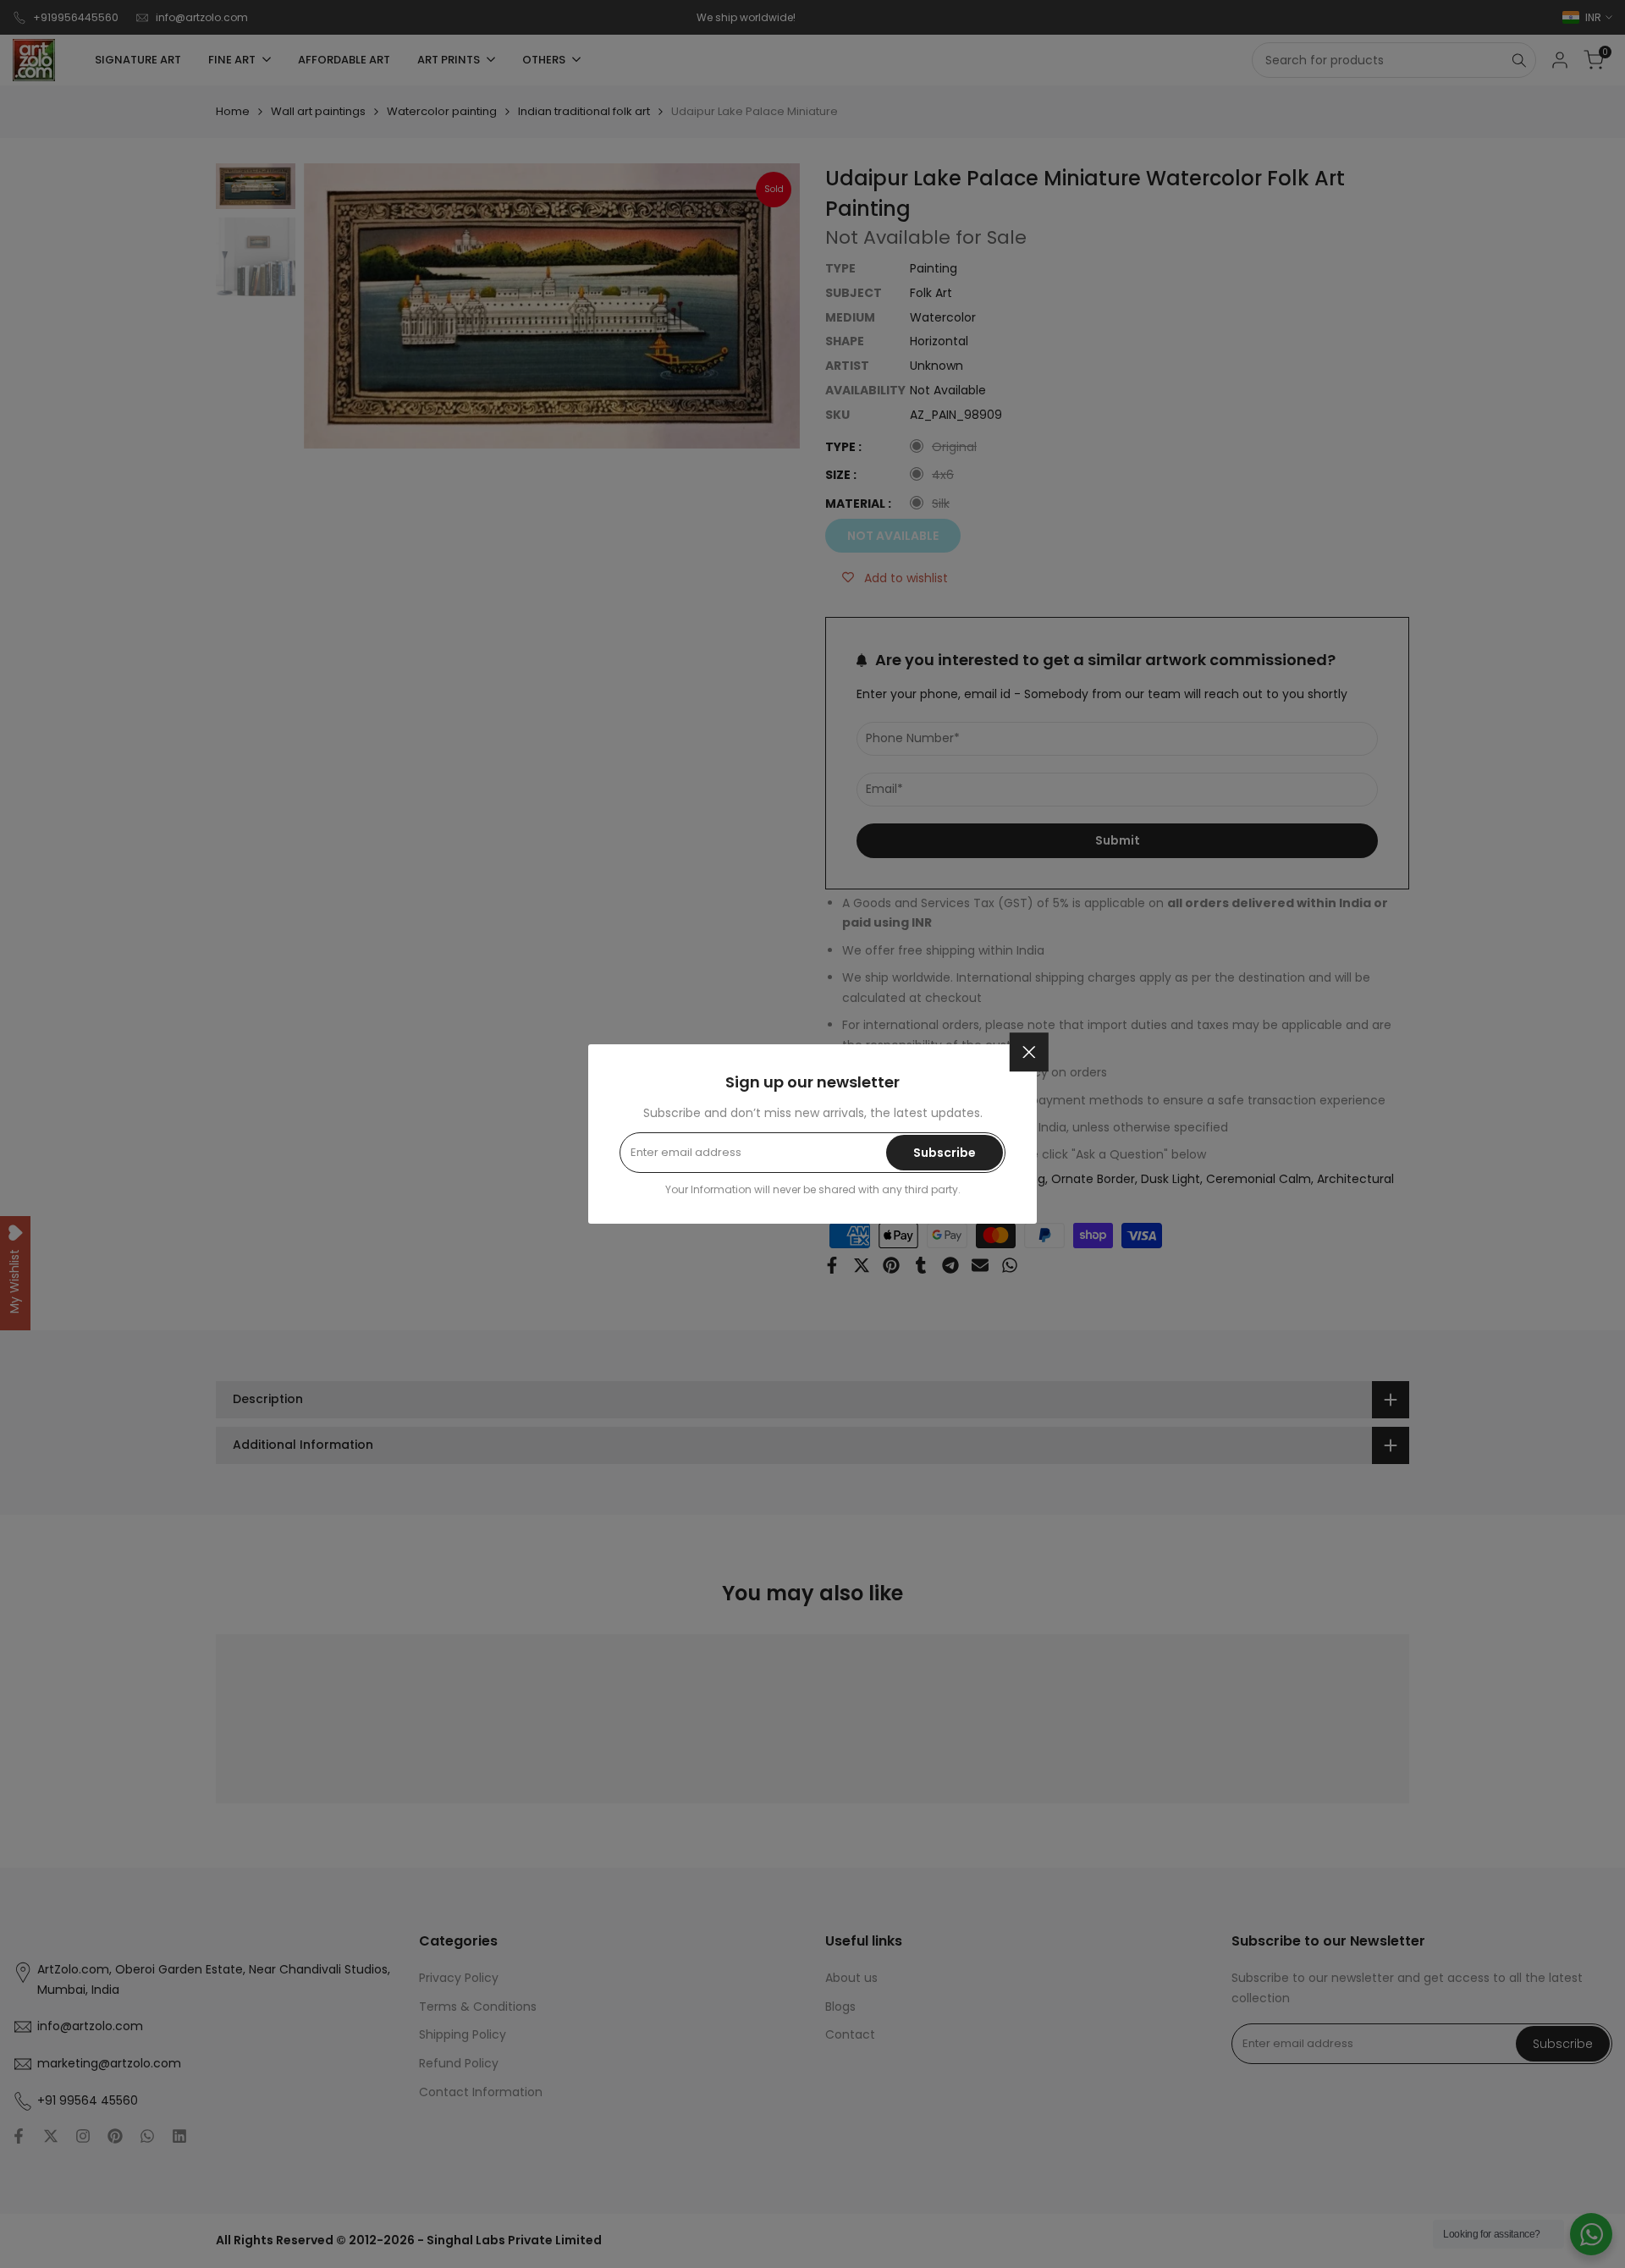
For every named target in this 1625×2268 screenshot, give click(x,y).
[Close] (1029, 1052)
